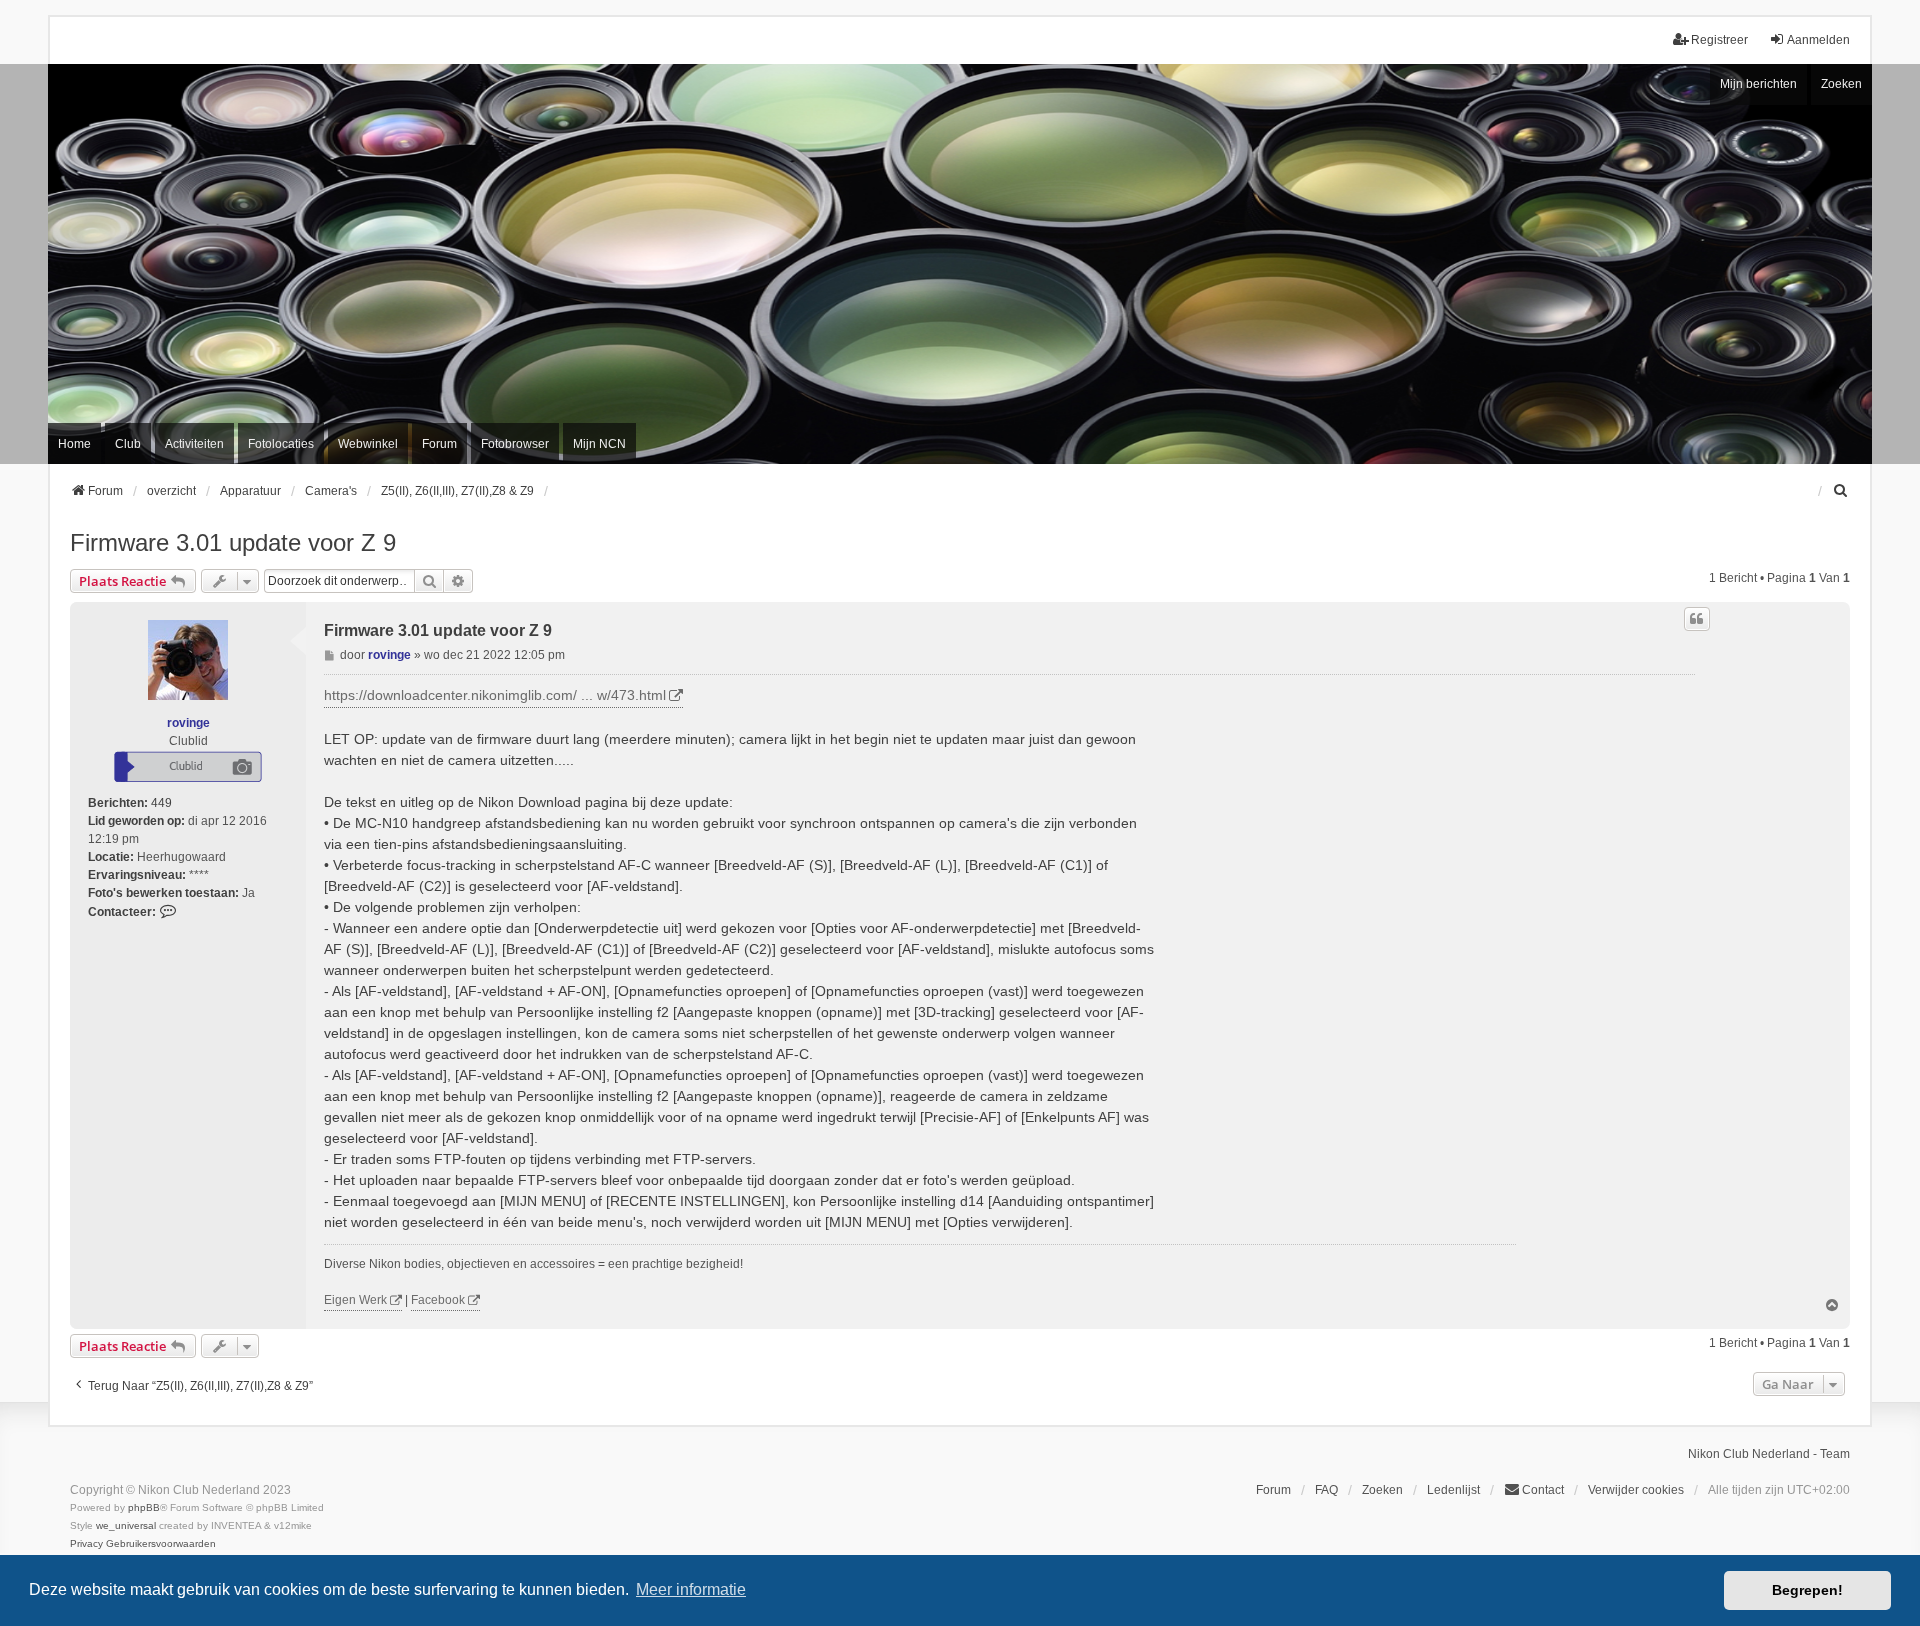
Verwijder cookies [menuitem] (1636, 1490)
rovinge (188, 723)
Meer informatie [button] (691, 1589)
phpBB (144, 1507)
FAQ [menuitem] (1326, 1490)
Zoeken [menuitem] (1382, 1490)
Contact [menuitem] (1543, 1490)
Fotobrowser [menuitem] (515, 444)
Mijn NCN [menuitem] (599, 444)
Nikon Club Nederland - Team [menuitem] (1769, 1454)
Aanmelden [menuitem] (1818, 40)
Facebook (438, 1300)
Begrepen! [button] (1807, 1590)
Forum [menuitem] (439, 444)
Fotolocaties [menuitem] (281, 444)
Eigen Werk (355, 1300)
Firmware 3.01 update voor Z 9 (233, 542)
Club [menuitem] (128, 444)
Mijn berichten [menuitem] (1758, 84)
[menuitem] (1841, 491)
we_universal (126, 1525)
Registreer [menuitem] (1719, 40)
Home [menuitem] (74, 444)
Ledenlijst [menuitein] (1453, 1490)
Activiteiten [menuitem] (194, 444)
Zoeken (1841, 84)
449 (161, 803)
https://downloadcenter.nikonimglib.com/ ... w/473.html (495, 695)
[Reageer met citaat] (1697, 619)
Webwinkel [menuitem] (368, 444)
